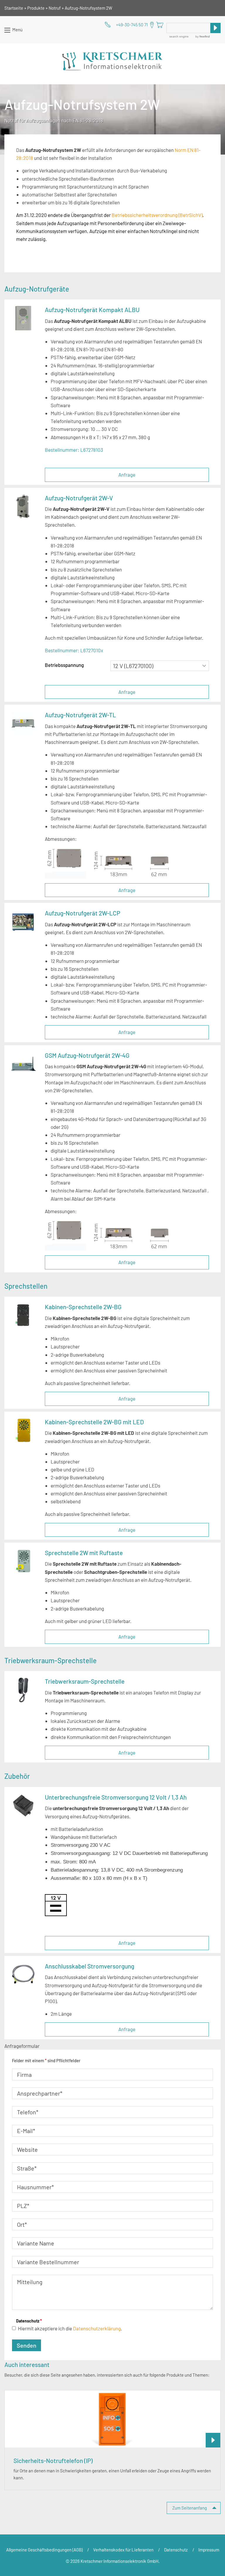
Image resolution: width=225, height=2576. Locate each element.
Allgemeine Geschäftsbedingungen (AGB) (44, 2550)
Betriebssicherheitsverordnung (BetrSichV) (157, 215)
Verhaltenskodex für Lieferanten (123, 2550)
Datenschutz (29, 2321)
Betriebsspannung (64, 665)
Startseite (14, 8)
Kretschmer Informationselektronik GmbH (113, 61)
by (202, 36)
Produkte (36, 8)
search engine (179, 36)
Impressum (209, 2550)
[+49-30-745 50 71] (126, 25)
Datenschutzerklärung (97, 2328)
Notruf (55, 8)
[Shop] (160, 25)
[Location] (152, 25)
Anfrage (127, 475)
